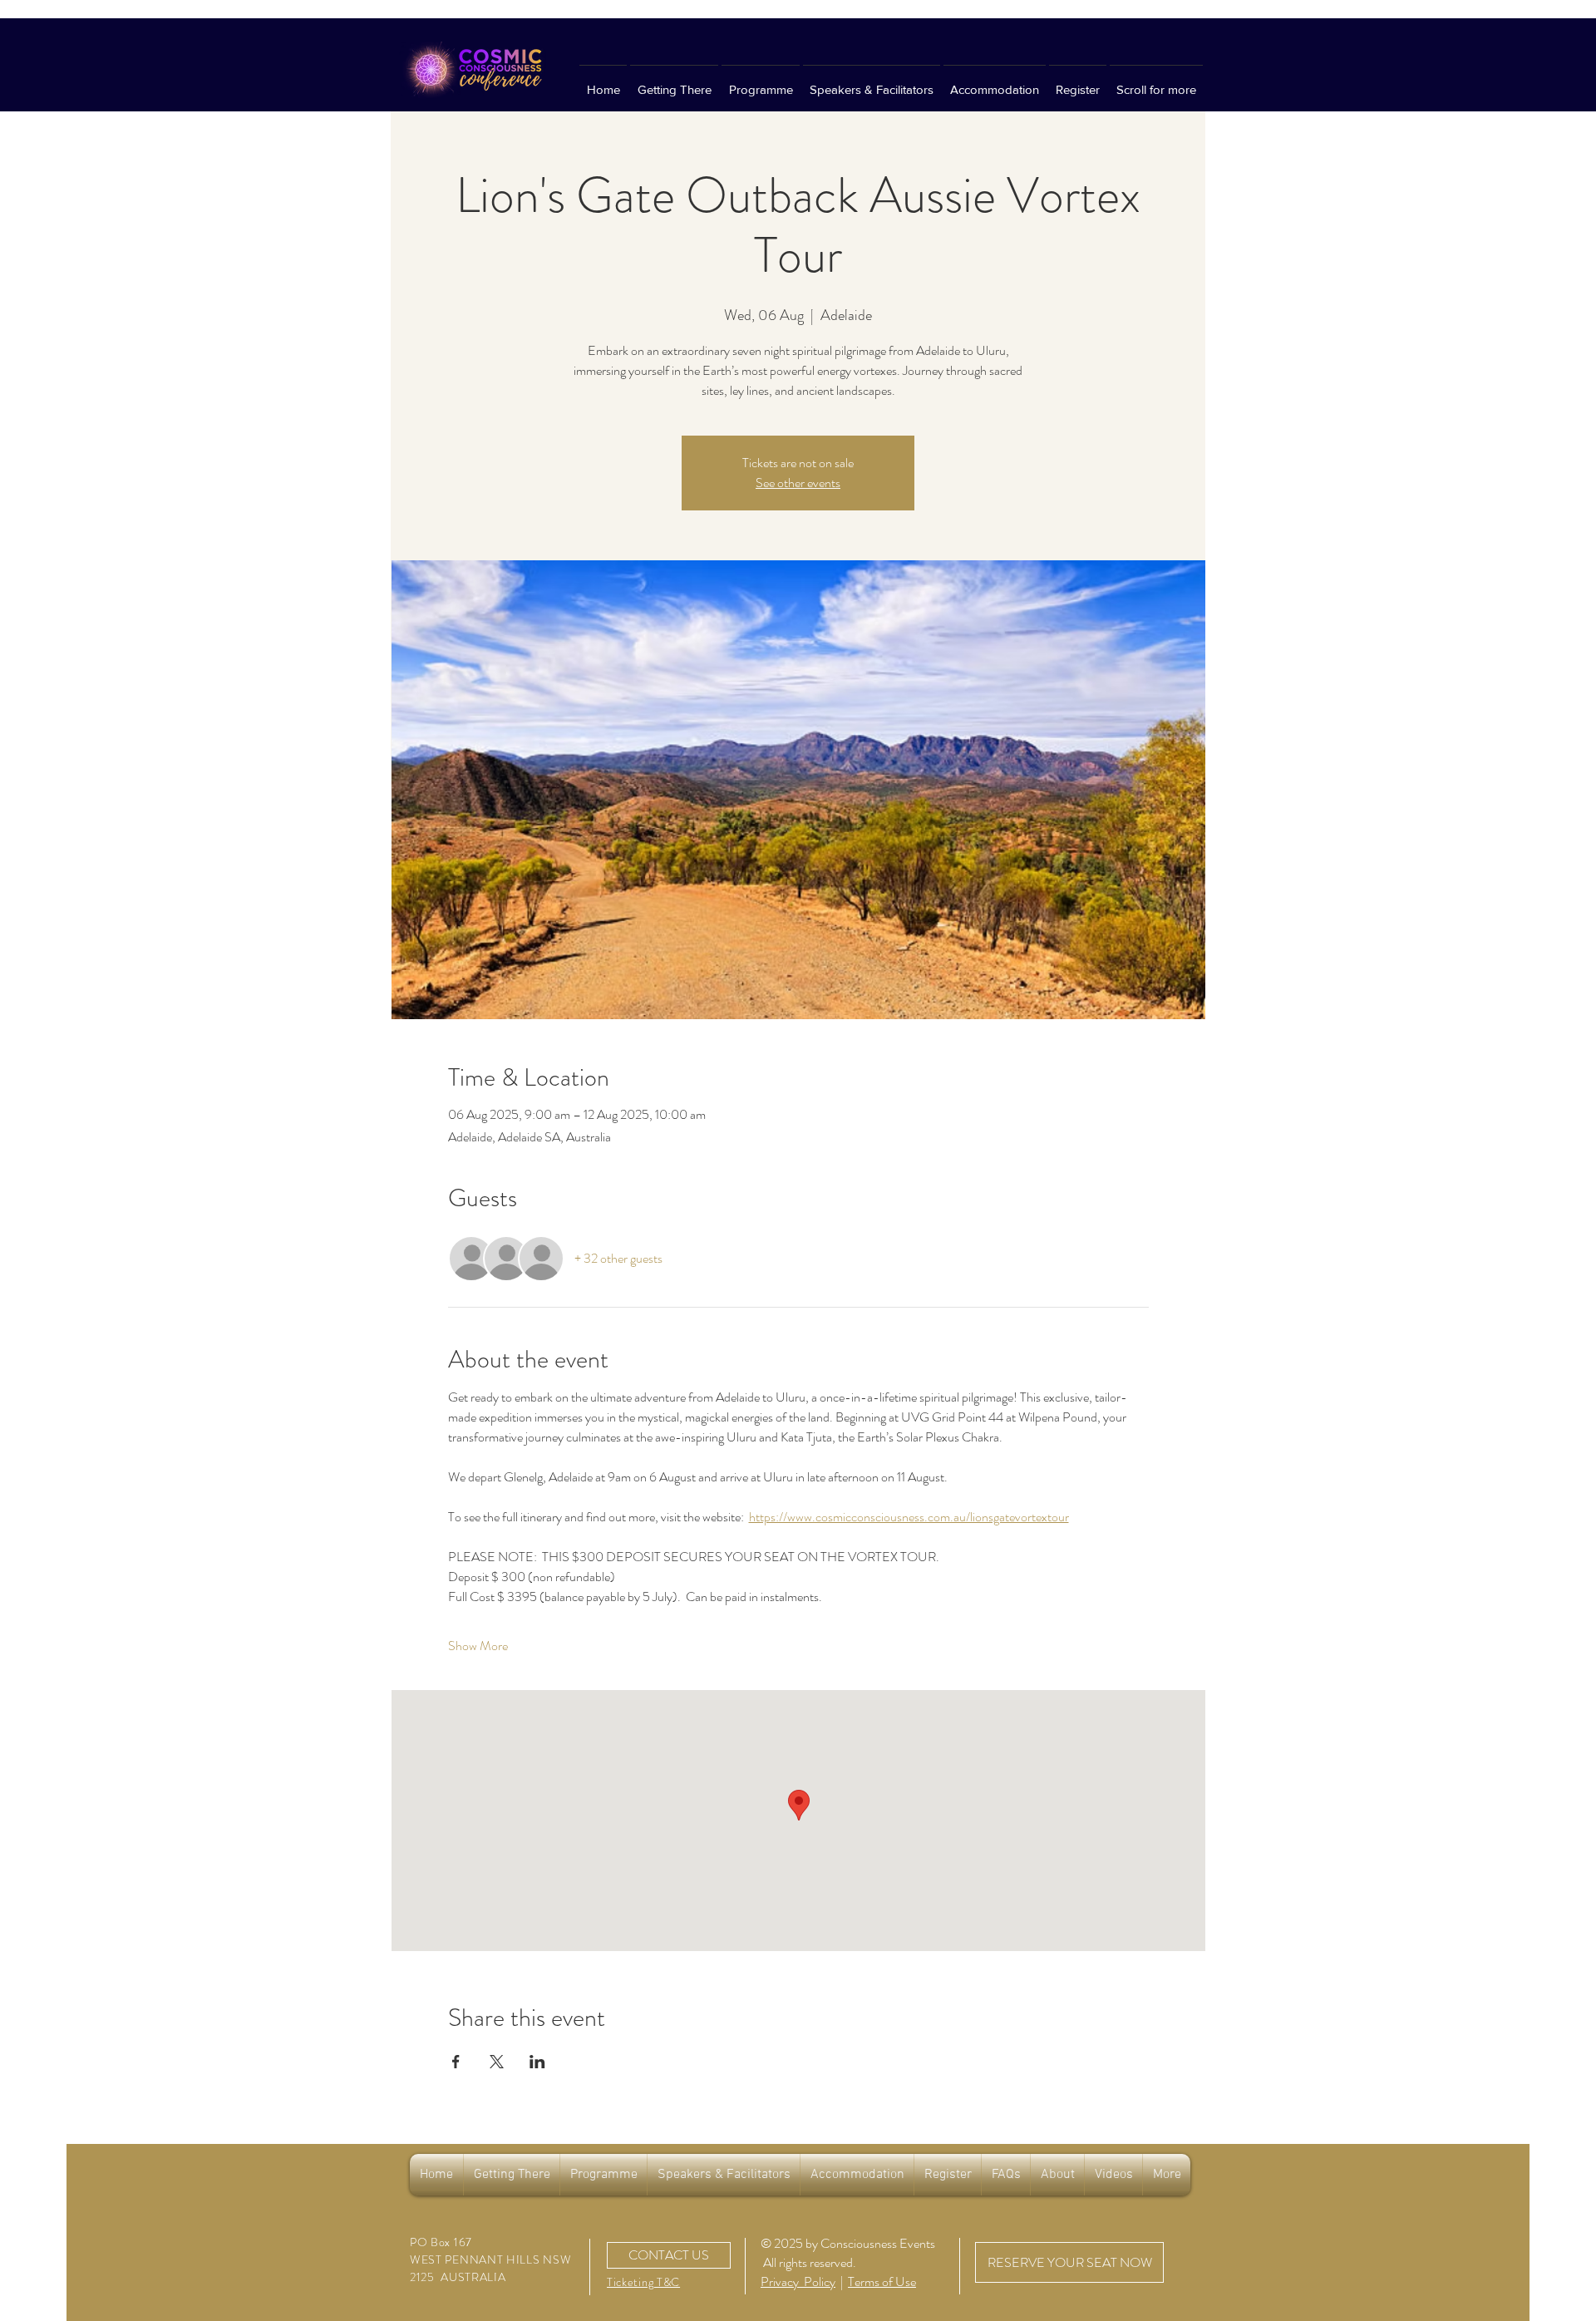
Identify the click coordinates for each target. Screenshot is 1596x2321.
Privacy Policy (798, 2282)
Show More (478, 1646)
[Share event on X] (497, 2062)
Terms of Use (882, 2282)
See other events (798, 483)
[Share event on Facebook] (456, 2062)
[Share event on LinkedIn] (537, 2062)
